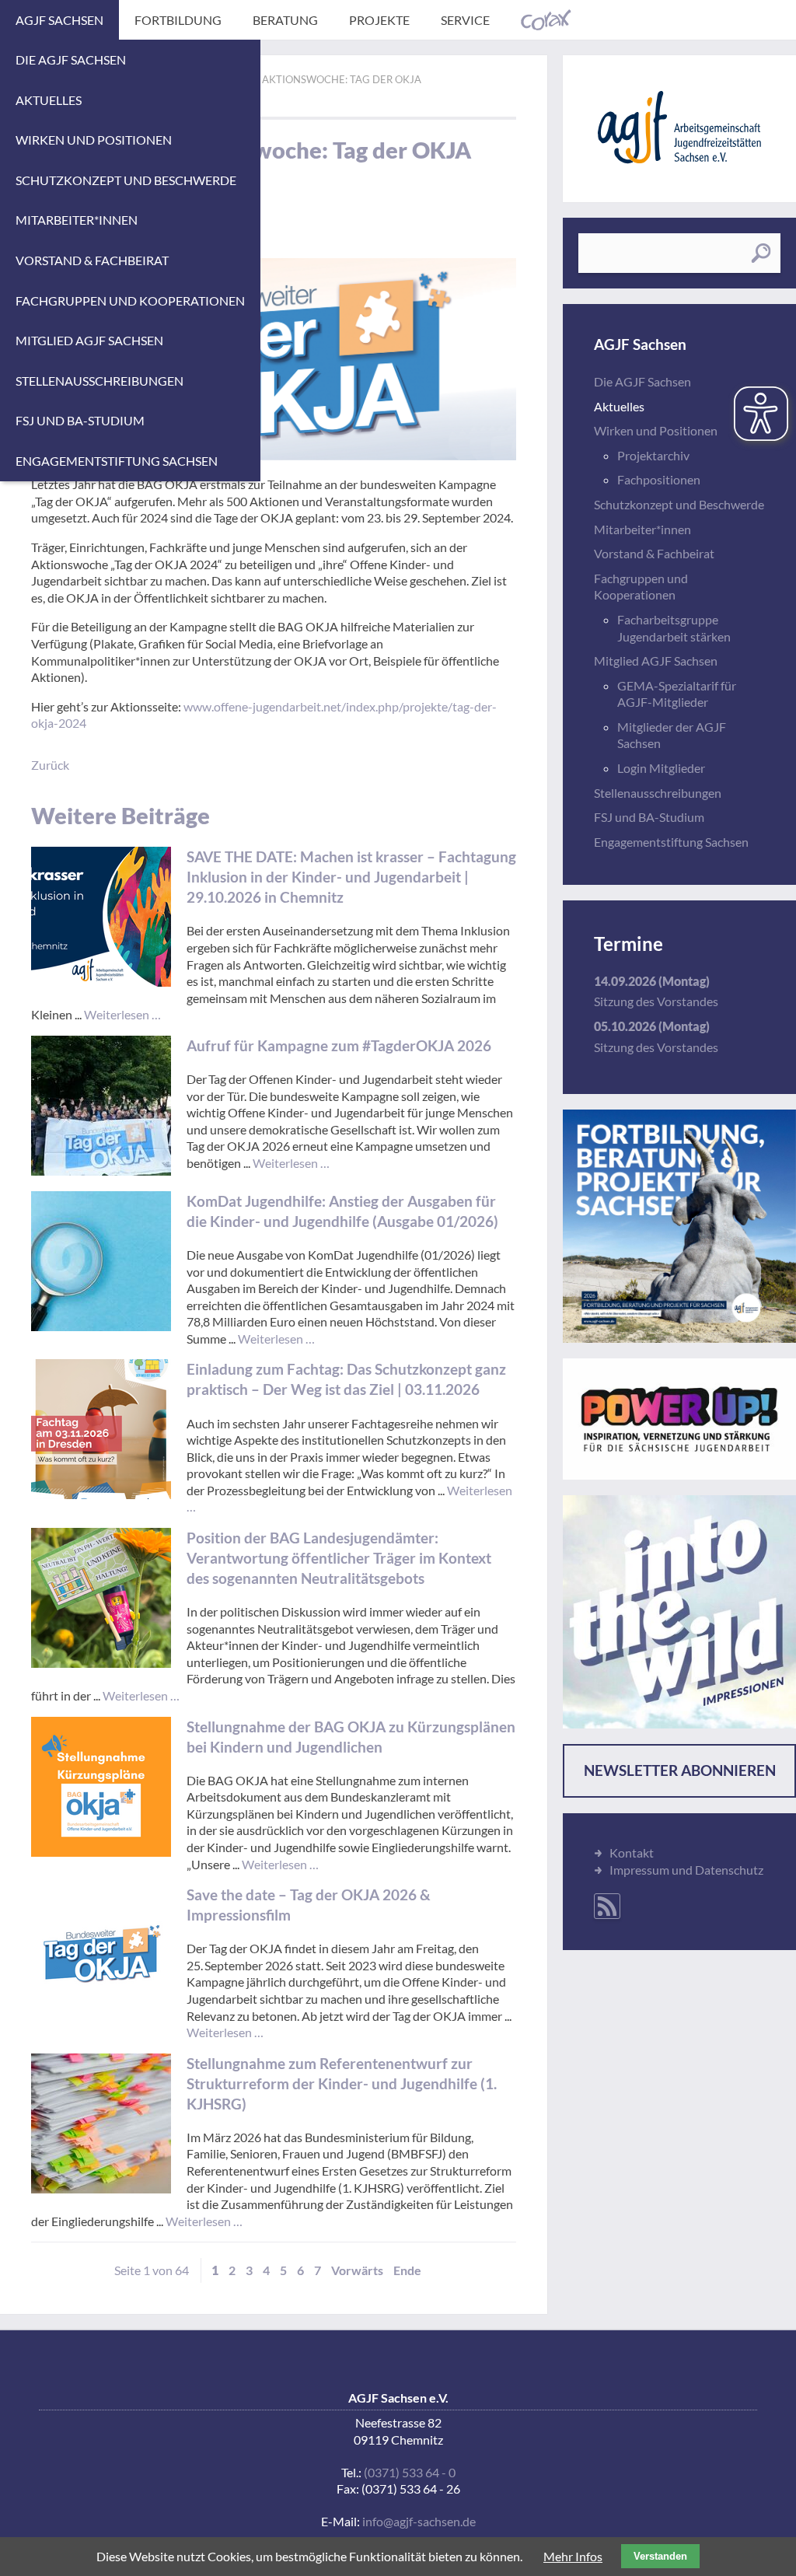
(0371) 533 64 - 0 (410, 2472)
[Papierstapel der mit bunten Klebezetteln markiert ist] (101, 2123)
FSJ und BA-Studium (80, 420)
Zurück (50, 765)
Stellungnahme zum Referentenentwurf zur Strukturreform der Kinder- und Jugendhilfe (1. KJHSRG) (342, 2083)
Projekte (379, 20)
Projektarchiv (653, 455)
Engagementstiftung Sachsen (117, 461)
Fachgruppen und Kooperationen (130, 301)
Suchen (761, 253)
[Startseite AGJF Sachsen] (679, 127)
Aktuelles (49, 100)
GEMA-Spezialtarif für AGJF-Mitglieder (677, 694)
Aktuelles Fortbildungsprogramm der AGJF (679, 1226)
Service (465, 20)
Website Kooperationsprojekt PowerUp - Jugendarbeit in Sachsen (679, 1419)
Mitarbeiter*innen (77, 220)
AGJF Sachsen (59, 20)
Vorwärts (357, 2270)
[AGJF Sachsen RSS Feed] (607, 1906)
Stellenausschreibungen (99, 381)
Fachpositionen (659, 479)
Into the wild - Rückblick (679, 1612)
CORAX (546, 20)
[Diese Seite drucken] (488, 72)
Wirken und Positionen (94, 140)
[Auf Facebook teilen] (509, 72)
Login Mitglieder (661, 768)
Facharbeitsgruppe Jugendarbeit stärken (674, 628)
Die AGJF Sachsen (71, 59)
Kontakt (632, 1852)
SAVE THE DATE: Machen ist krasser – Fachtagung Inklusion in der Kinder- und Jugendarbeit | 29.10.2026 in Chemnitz (351, 877)
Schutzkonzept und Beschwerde (126, 180)
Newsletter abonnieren (680, 1770)
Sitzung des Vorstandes (656, 1001)
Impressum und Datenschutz (686, 1870)
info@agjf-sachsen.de (419, 2521)
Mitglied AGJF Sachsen (89, 340)
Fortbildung (178, 20)
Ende (407, 2270)
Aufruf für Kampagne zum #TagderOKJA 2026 (339, 1045)
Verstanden (660, 2556)
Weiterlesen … (122, 1014)
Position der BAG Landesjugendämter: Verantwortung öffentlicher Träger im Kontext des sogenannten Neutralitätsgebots (339, 1558)
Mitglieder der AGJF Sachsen (672, 735)
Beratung (285, 20)
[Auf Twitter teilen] (530, 72)
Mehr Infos (573, 2556)
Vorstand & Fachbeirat (92, 260)
